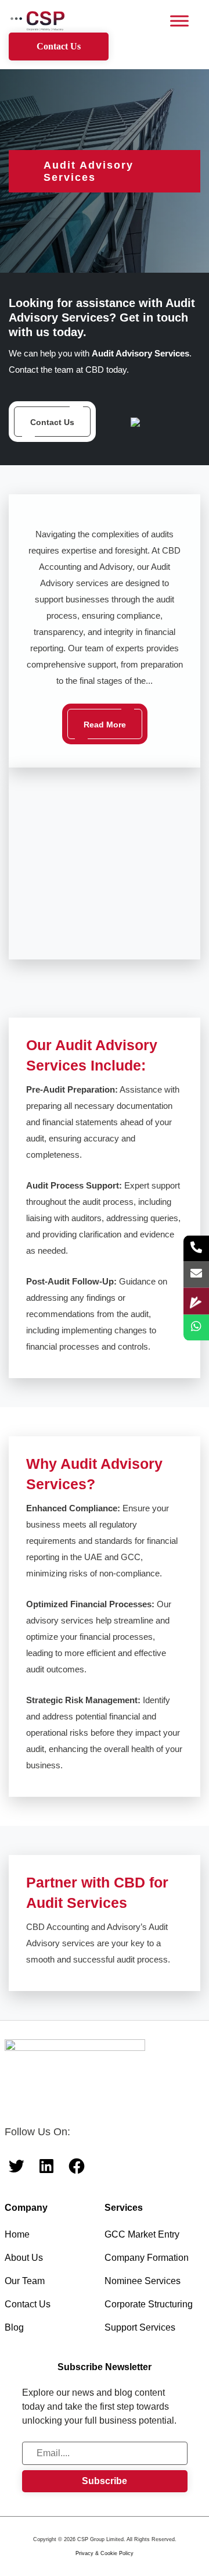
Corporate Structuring (149, 2304)
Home (17, 2234)
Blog (14, 2327)
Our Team (25, 2281)
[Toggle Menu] (179, 21)
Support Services (140, 2327)
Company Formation (147, 2258)
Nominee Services (143, 2281)
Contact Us (59, 46)
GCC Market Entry (142, 2234)
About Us (24, 2258)
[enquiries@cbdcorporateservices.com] (196, 1275)
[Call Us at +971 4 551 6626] (196, 1249)
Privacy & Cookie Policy (105, 2553)
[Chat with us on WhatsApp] (196, 1328)
